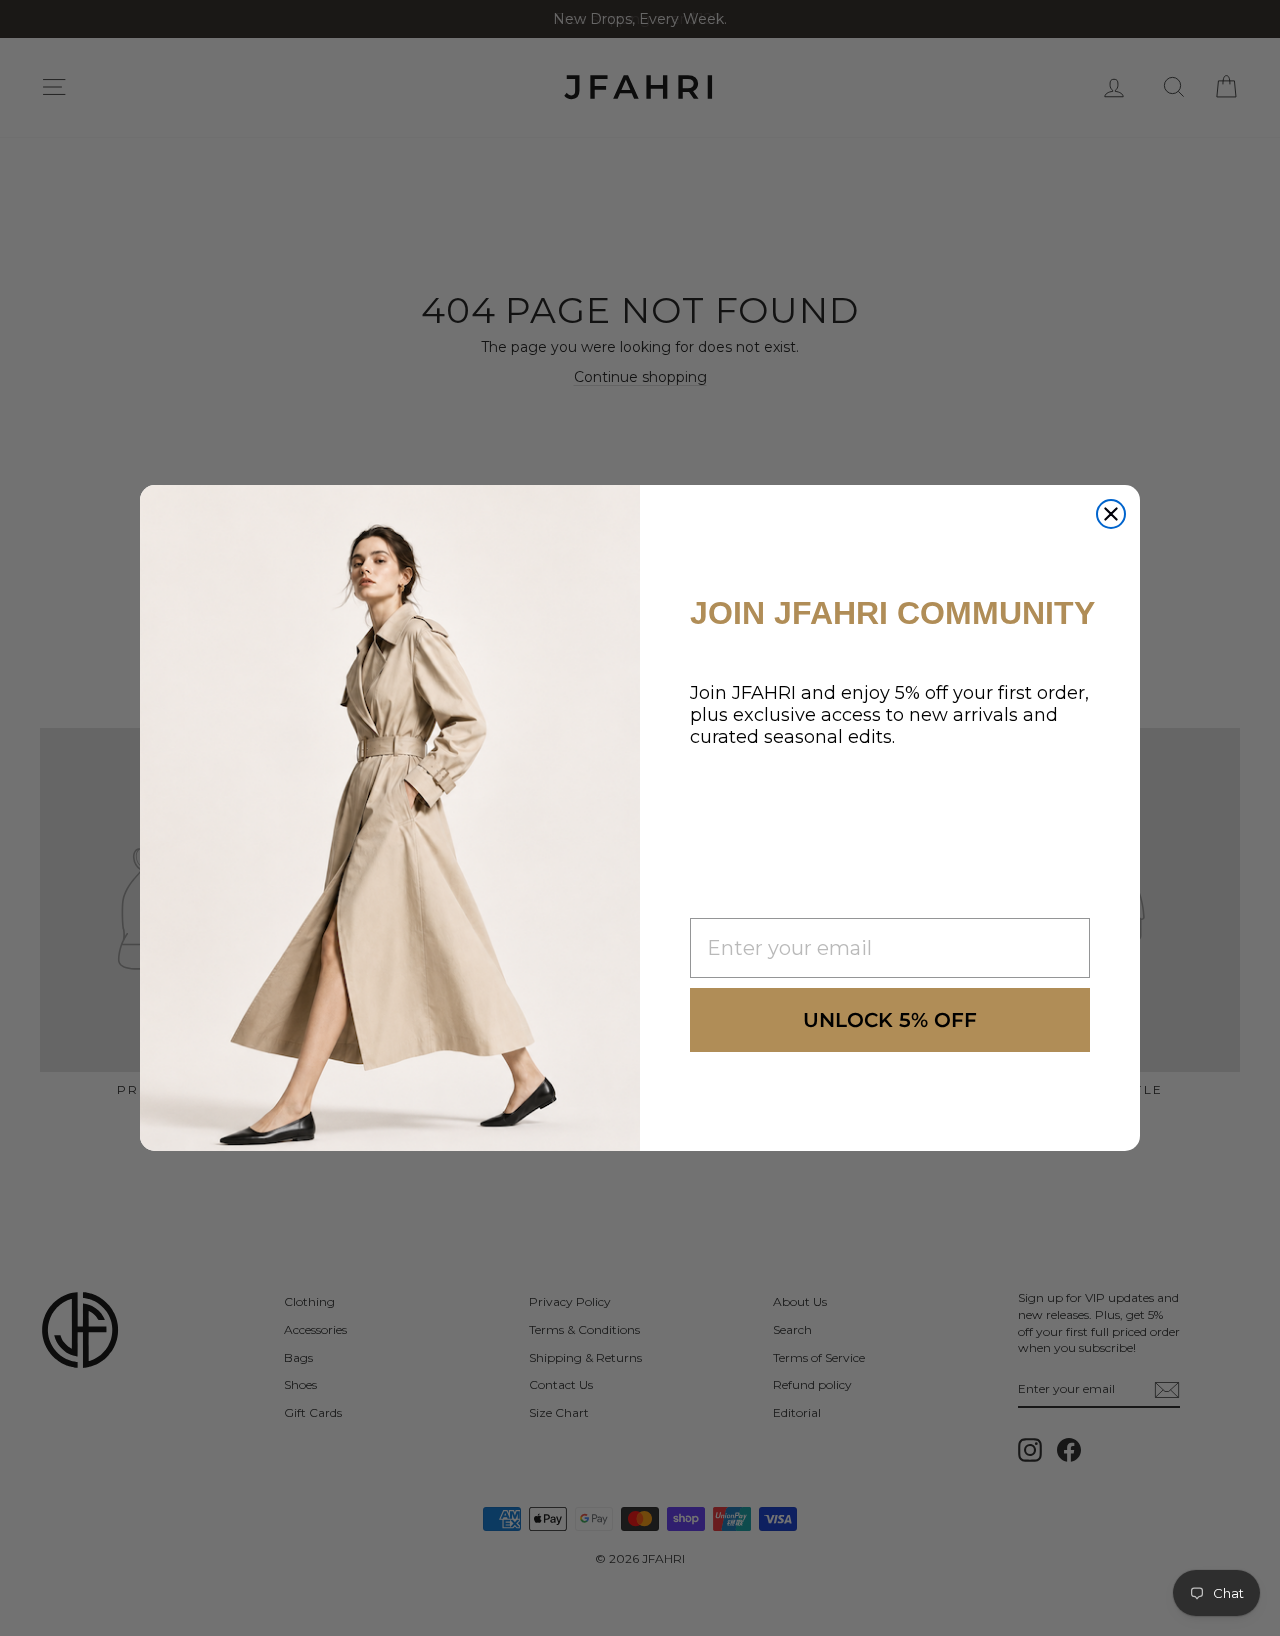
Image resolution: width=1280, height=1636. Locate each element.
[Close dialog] (1111, 514)
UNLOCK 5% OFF (890, 1020)
